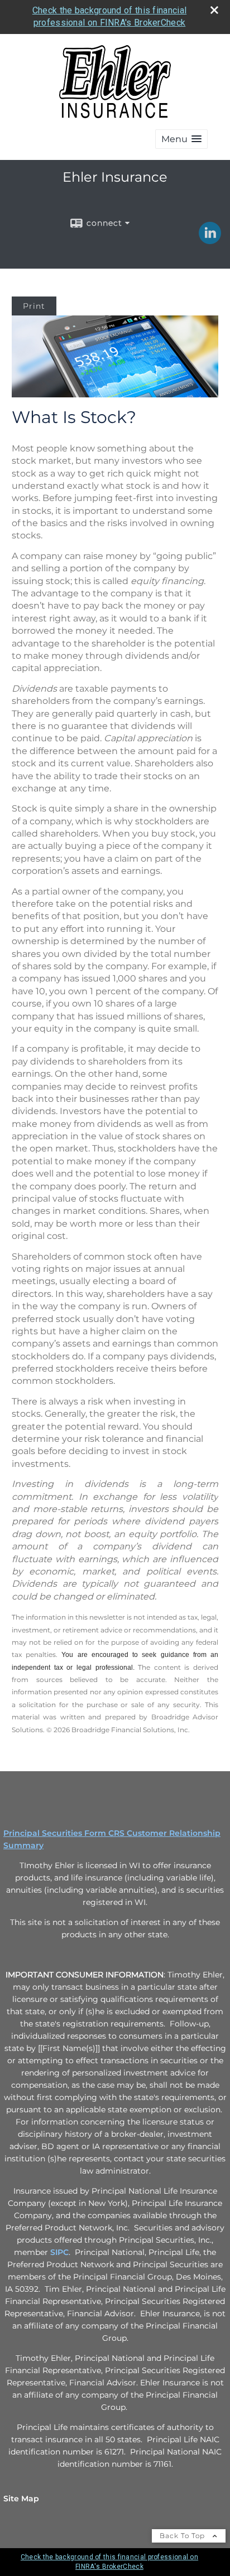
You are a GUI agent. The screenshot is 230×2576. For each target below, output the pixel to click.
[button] (181, 139)
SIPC (59, 2252)
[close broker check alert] (214, 10)
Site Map (21, 2499)
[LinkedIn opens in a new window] (210, 240)
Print (34, 306)
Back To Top (183, 2536)
